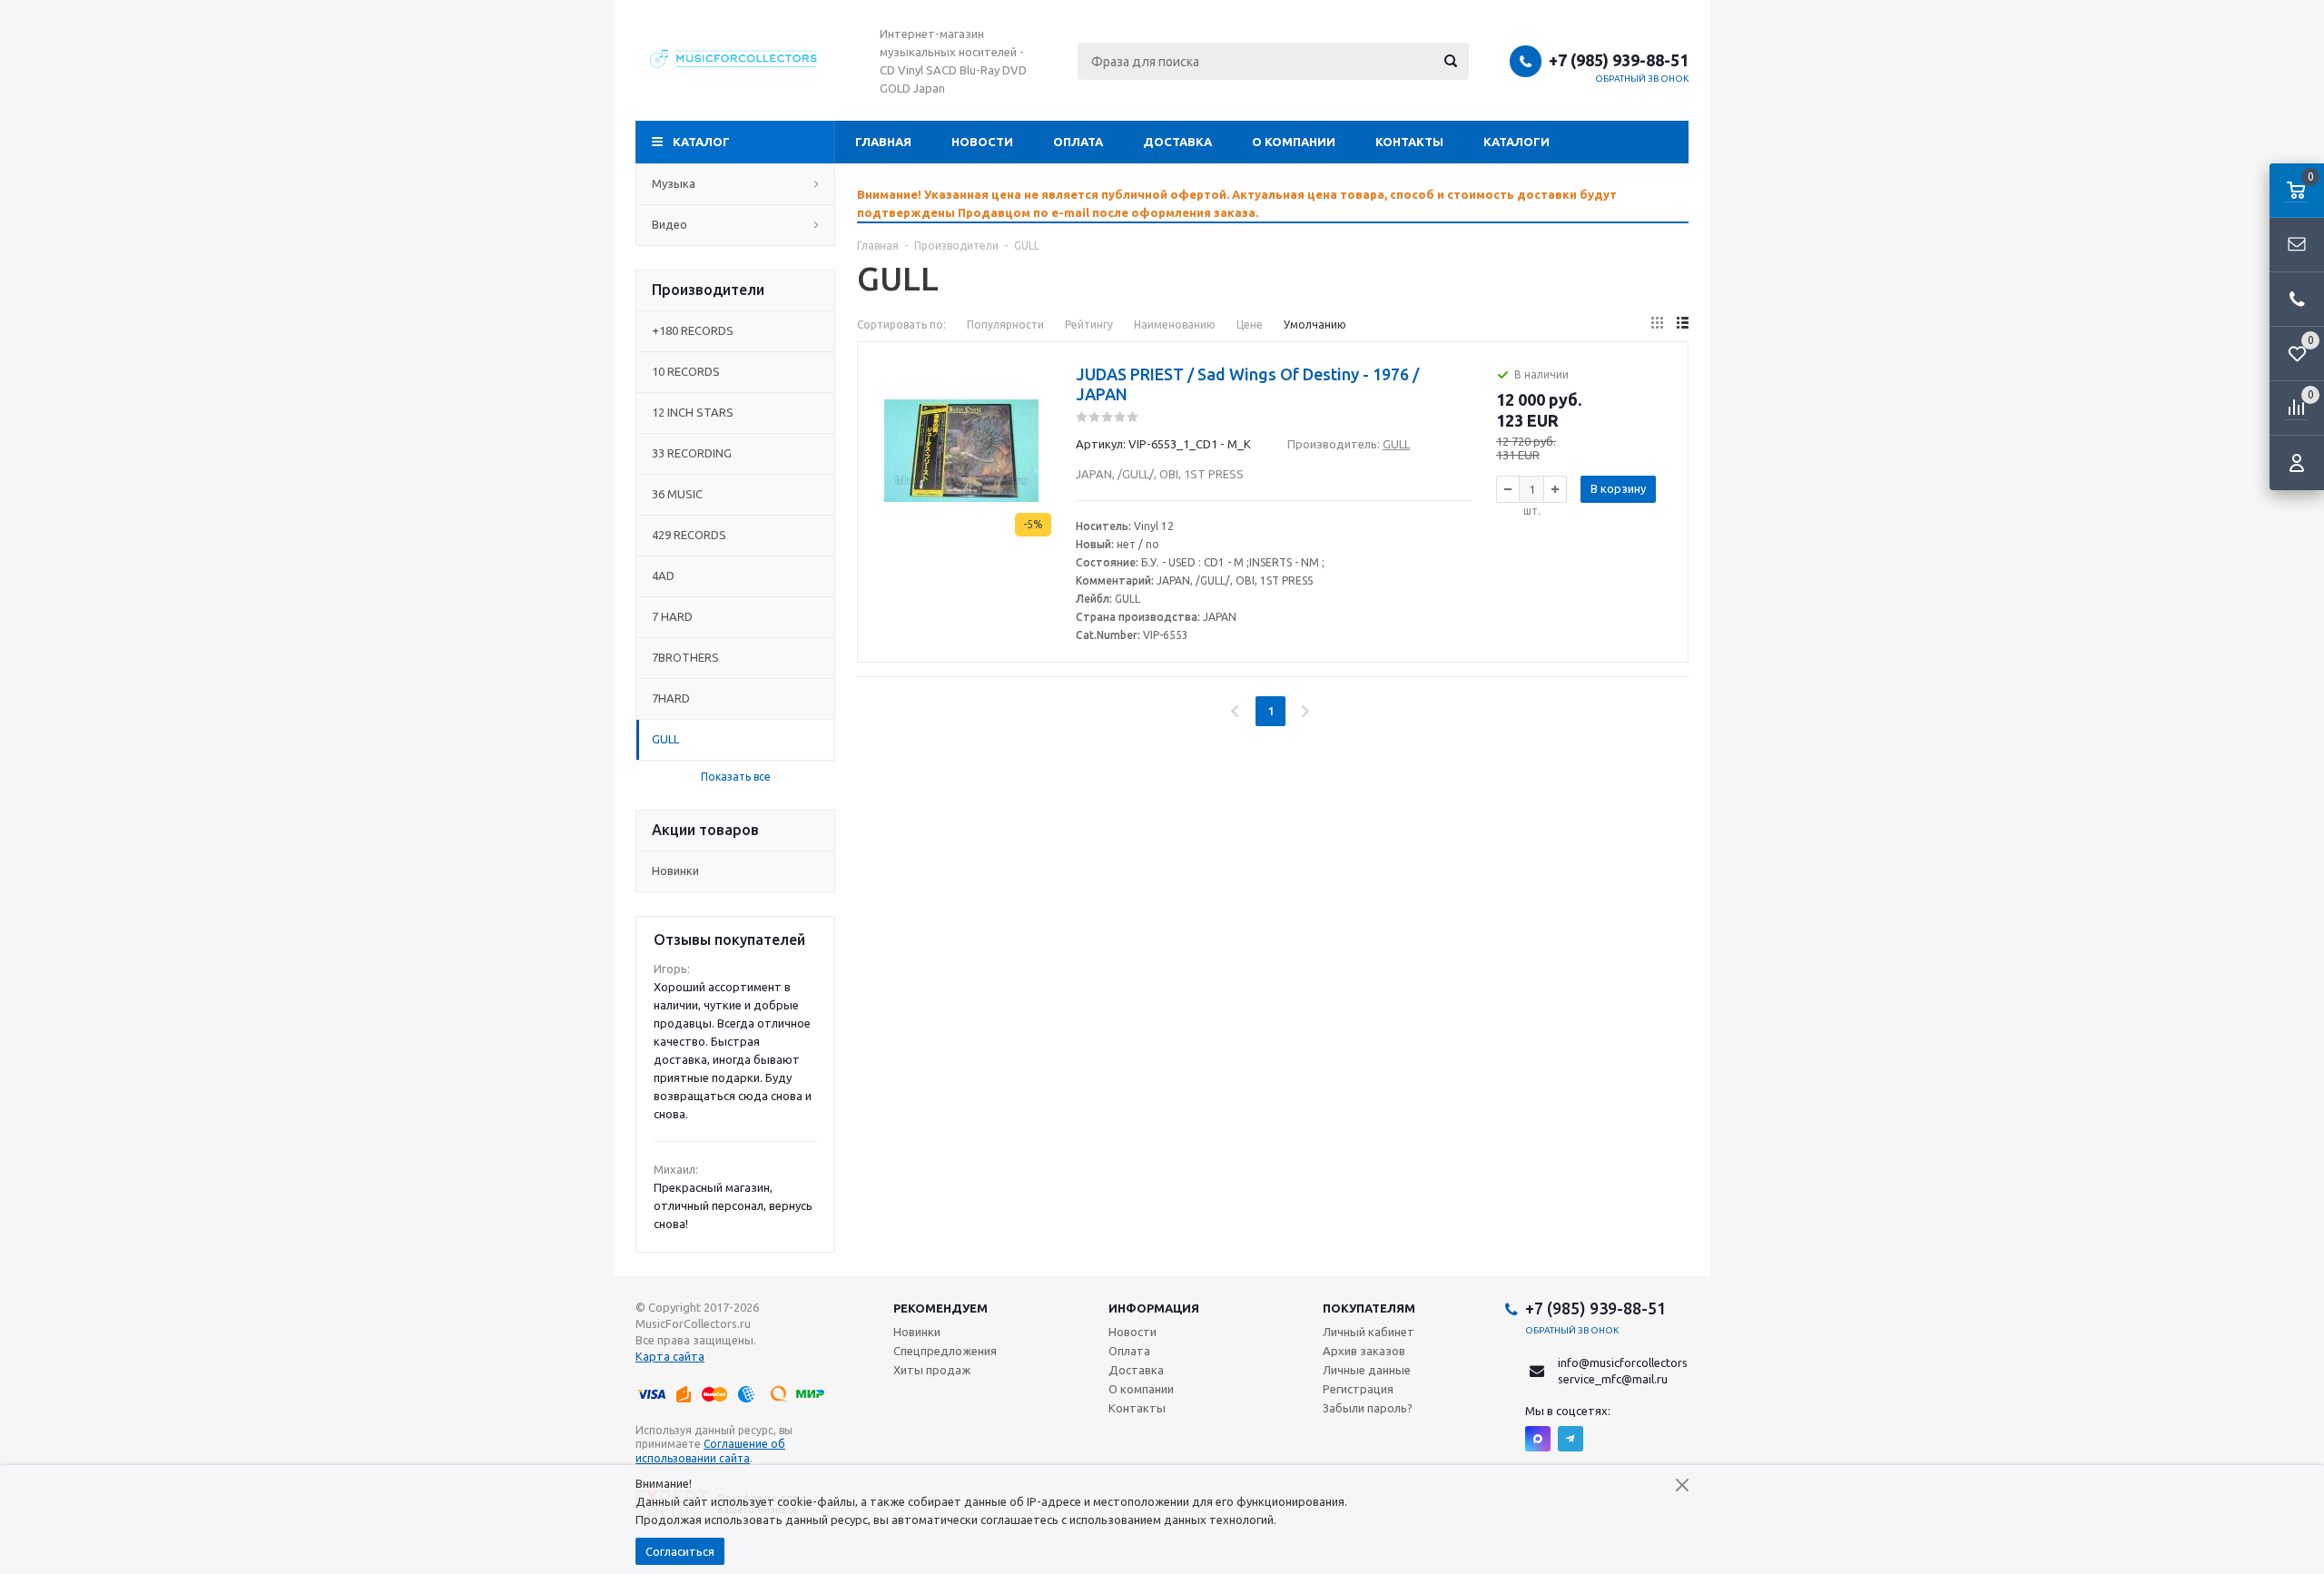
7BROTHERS (685, 657)
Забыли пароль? (1368, 1408)
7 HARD (672, 616)
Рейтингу (1089, 325)
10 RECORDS (686, 371)
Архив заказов (1364, 1351)
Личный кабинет (1369, 1332)
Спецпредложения (945, 1351)
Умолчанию (1315, 325)
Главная (883, 142)
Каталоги (1517, 142)
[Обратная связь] (2297, 245)
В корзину (1618, 488)
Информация (1154, 1308)
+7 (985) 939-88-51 (1619, 60)
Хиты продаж (932, 1370)
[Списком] (1683, 323)
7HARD (671, 698)
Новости (982, 142)
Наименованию (1175, 325)
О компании (1294, 142)
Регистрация (1358, 1389)
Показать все (736, 777)
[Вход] (2297, 463)
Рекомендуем (940, 1308)
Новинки (675, 871)
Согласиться (680, 1551)
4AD (663, 575)
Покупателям (1369, 1308)
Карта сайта (670, 1356)
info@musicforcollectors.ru (1630, 1362)
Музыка (674, 183)
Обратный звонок (1642, 79)
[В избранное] (1039, 396)
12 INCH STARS (693, 412)
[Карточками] (1657, 323)
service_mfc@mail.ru (1613, 1379)
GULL (665, 739)
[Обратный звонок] (2297, 300)
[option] (1273, 203)
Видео (670, 224)
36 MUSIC (677, 494)
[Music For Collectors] (735, 61)
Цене (1250, 325)
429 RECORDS (689, 535)
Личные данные (1367, 1370)
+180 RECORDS (693, 330)
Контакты (1409, 142)
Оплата (1078, 142)
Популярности (1005, 325)
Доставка (1177, 142)
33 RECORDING (692, 453)
